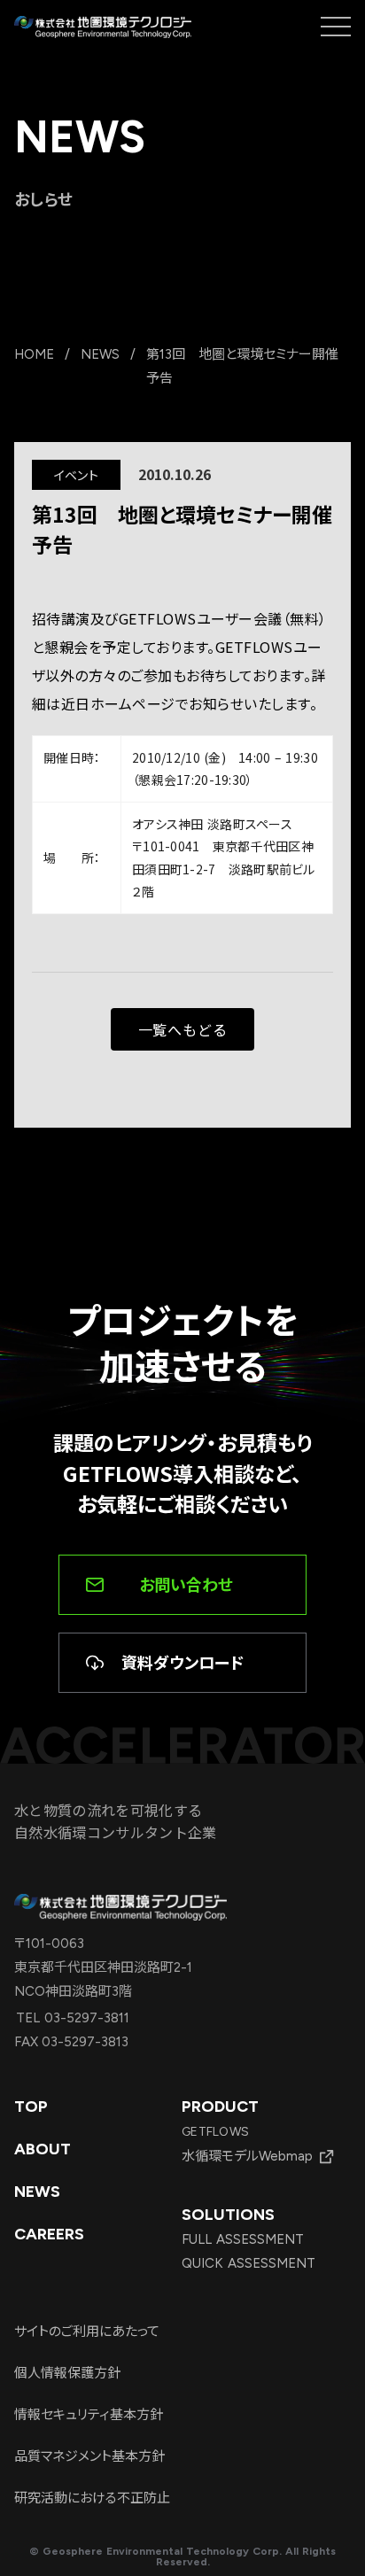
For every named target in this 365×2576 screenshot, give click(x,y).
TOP (31, 2107)
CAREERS (49, 2234)
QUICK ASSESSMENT (249, 2263)
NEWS (100, 354)
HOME (34, 354)
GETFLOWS (215, 2132)
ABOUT (43, 2149)
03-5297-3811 (85, 2018)
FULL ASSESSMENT (243, 2239)
